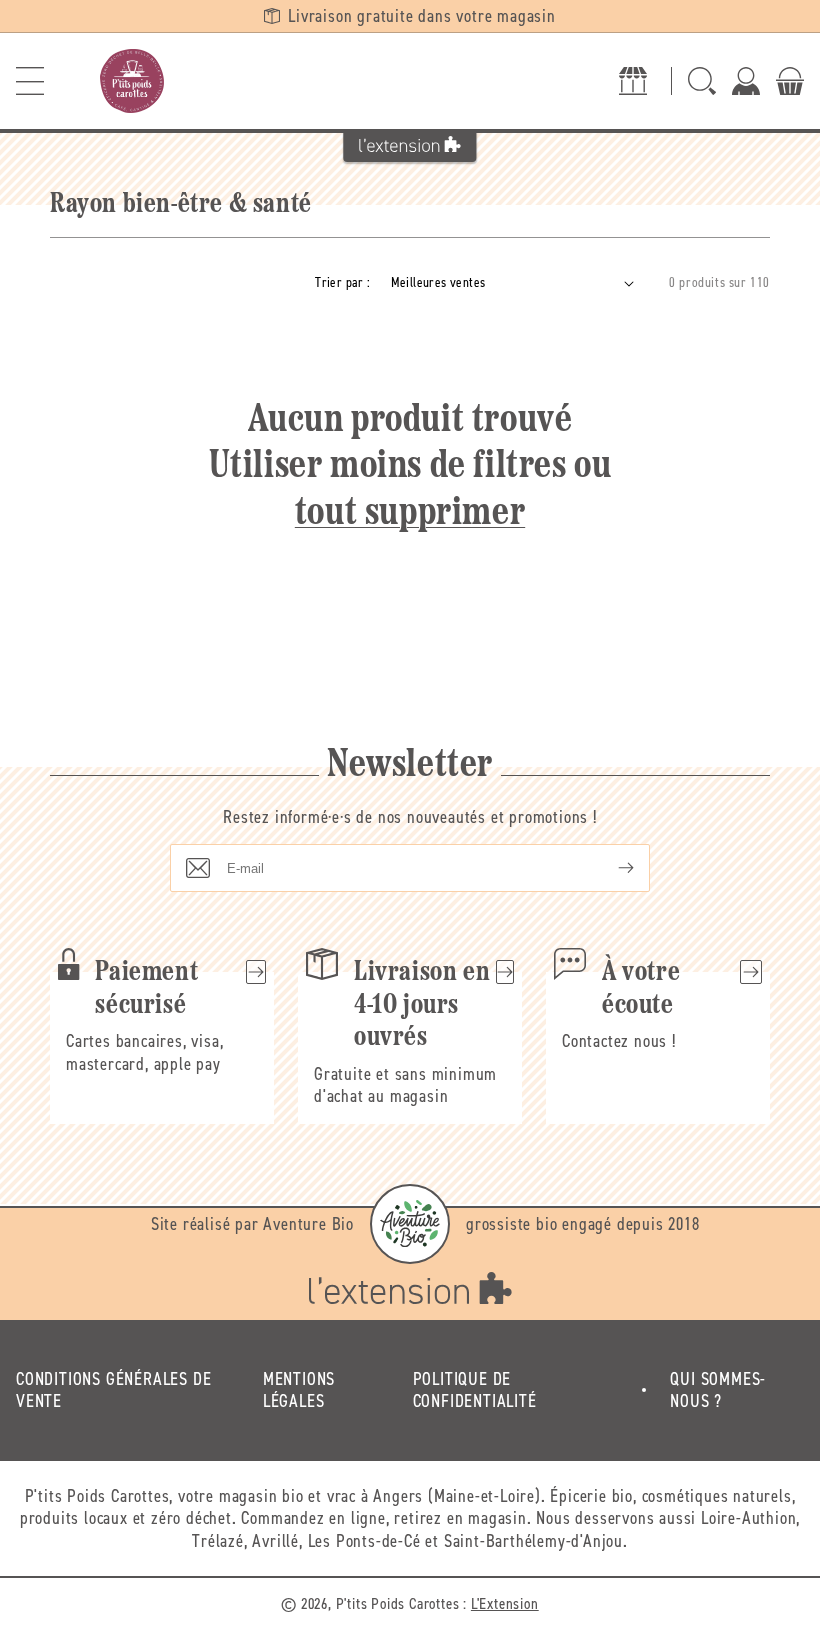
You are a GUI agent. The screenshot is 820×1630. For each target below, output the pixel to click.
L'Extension (505, 1603)
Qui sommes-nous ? (718, 1390)
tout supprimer (410, 514)
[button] (30, 81)
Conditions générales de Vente (113, 1390)
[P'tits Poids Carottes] (132, 81)
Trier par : (342, 282)
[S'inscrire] (610, 868)
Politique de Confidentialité (475, 1390)
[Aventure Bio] (410, 1224)
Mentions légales (299, 1390)
